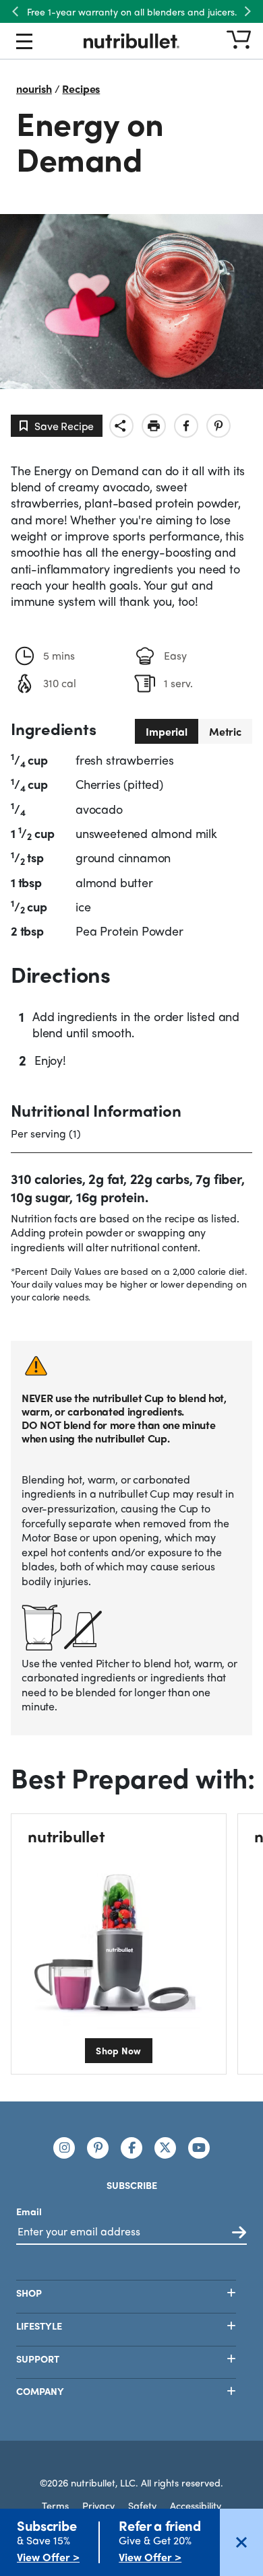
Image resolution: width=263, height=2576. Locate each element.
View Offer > (48, 2557)
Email (29, 2211)
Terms (55, 2505)
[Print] (154, 426)
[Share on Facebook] (186, 426)
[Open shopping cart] (239, 41)
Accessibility (196, 2505)
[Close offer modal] (241, 2542)
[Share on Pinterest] (218, 426)
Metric (225, 731)
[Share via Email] (121, 426)
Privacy (98, 2505)
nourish (34, 89)
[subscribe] (239, 2233)
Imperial (167, 731)
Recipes (81, 89)
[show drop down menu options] (24, 44)
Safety (142, 2505)
